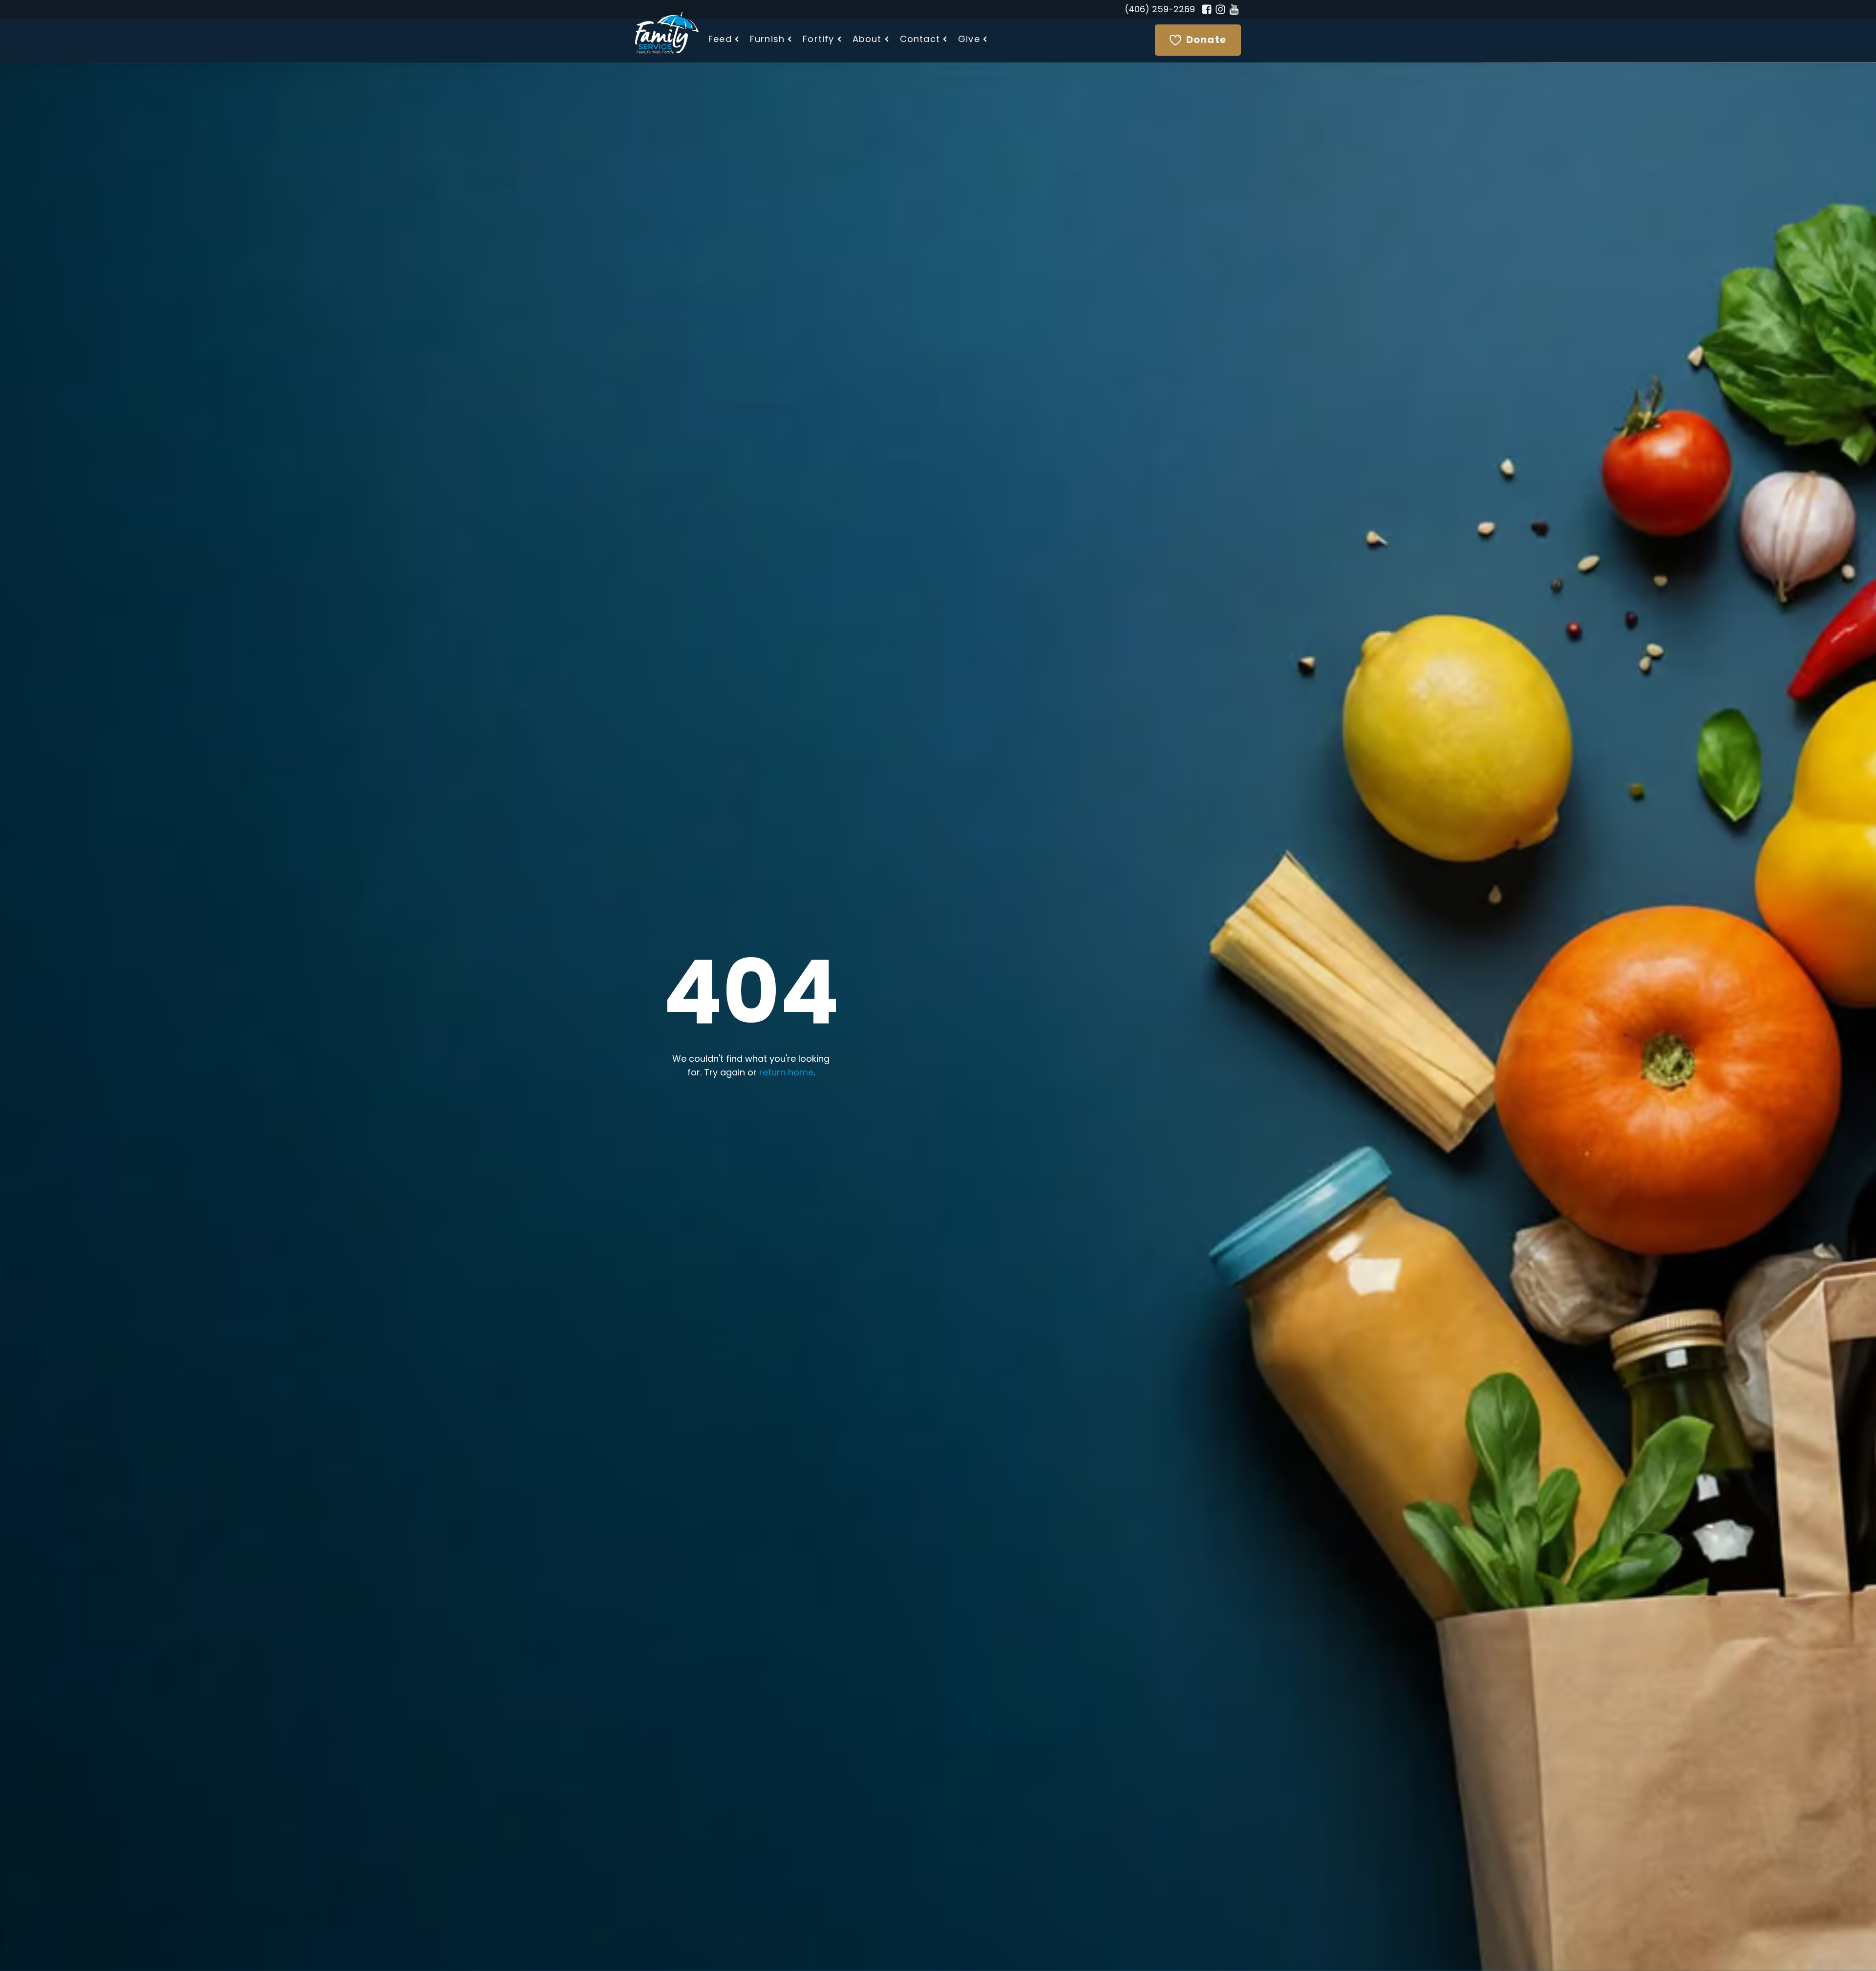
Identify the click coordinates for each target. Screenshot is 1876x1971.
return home (786, 1073)
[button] (724, 40)
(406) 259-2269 (1160, 10)
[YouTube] (1234, 9)
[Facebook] (1207, 9)
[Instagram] (1220, 9)
